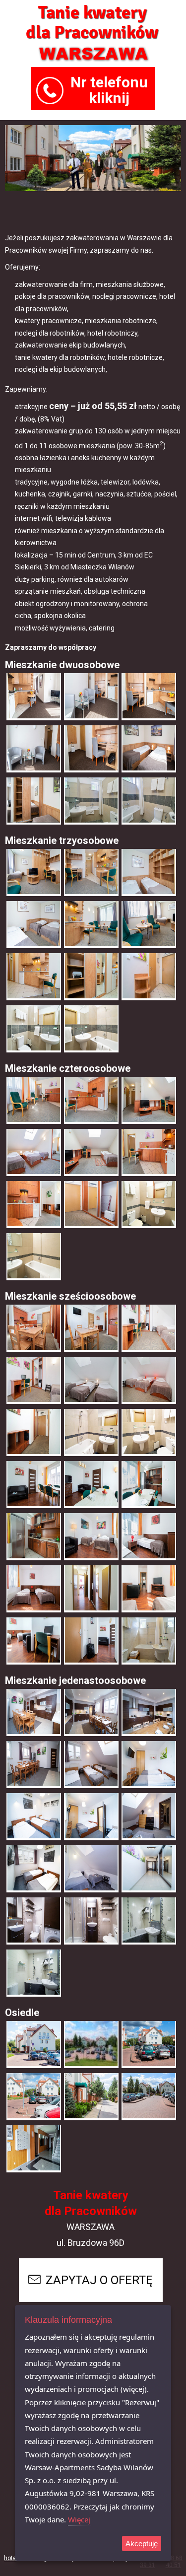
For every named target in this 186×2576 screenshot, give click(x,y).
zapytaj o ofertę (99, 2280)
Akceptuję (142, 2543)
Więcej (79, 2519)
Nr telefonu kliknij (109, 90)
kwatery (64, 2558)
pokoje (122, 2558)
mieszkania (93, 2558)
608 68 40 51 (173, 2562)
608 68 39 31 (147, 2562)
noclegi (38, 2558)
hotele (13, 2558)
